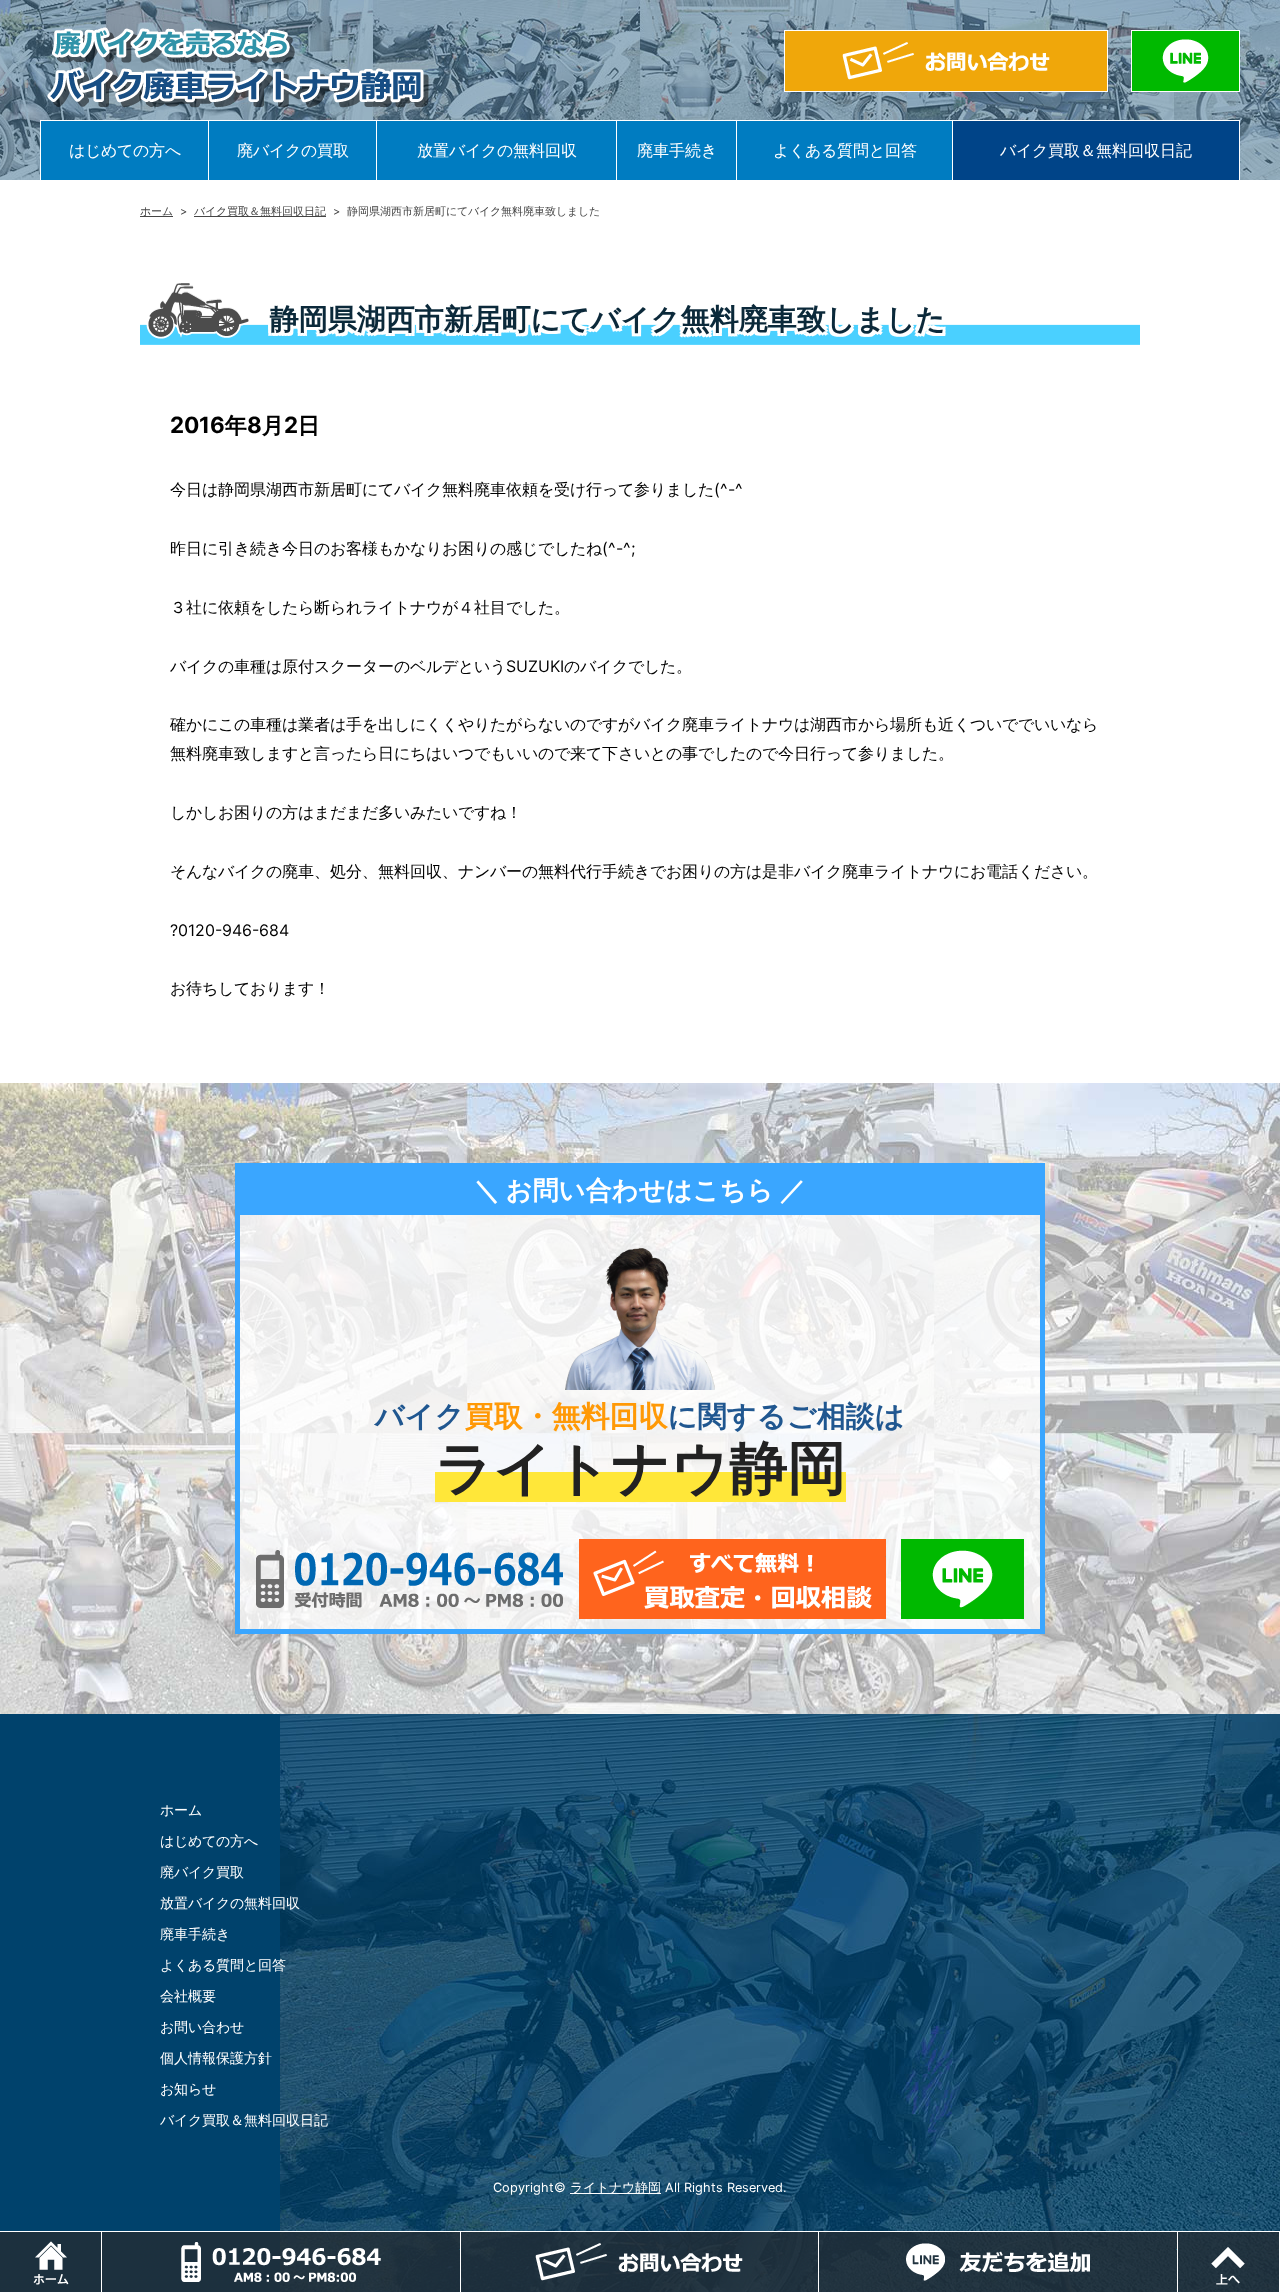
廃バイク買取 (202, 1871)
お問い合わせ (202, 2026)
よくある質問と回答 (845, 150)
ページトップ (1279, 2242)
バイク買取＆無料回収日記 (1096, 150)
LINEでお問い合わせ (962, 1579)
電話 (281, 2262)
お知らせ (188, 2088)
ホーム (156, 211)
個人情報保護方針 (216, 2057)
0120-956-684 (409, 1579)
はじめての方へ (125, 150)
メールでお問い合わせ (732, 1579)
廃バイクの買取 (293, 150)
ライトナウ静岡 (615, 2187)
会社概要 (188, 1995)
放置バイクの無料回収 (497, 150)
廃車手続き (677, 150)
